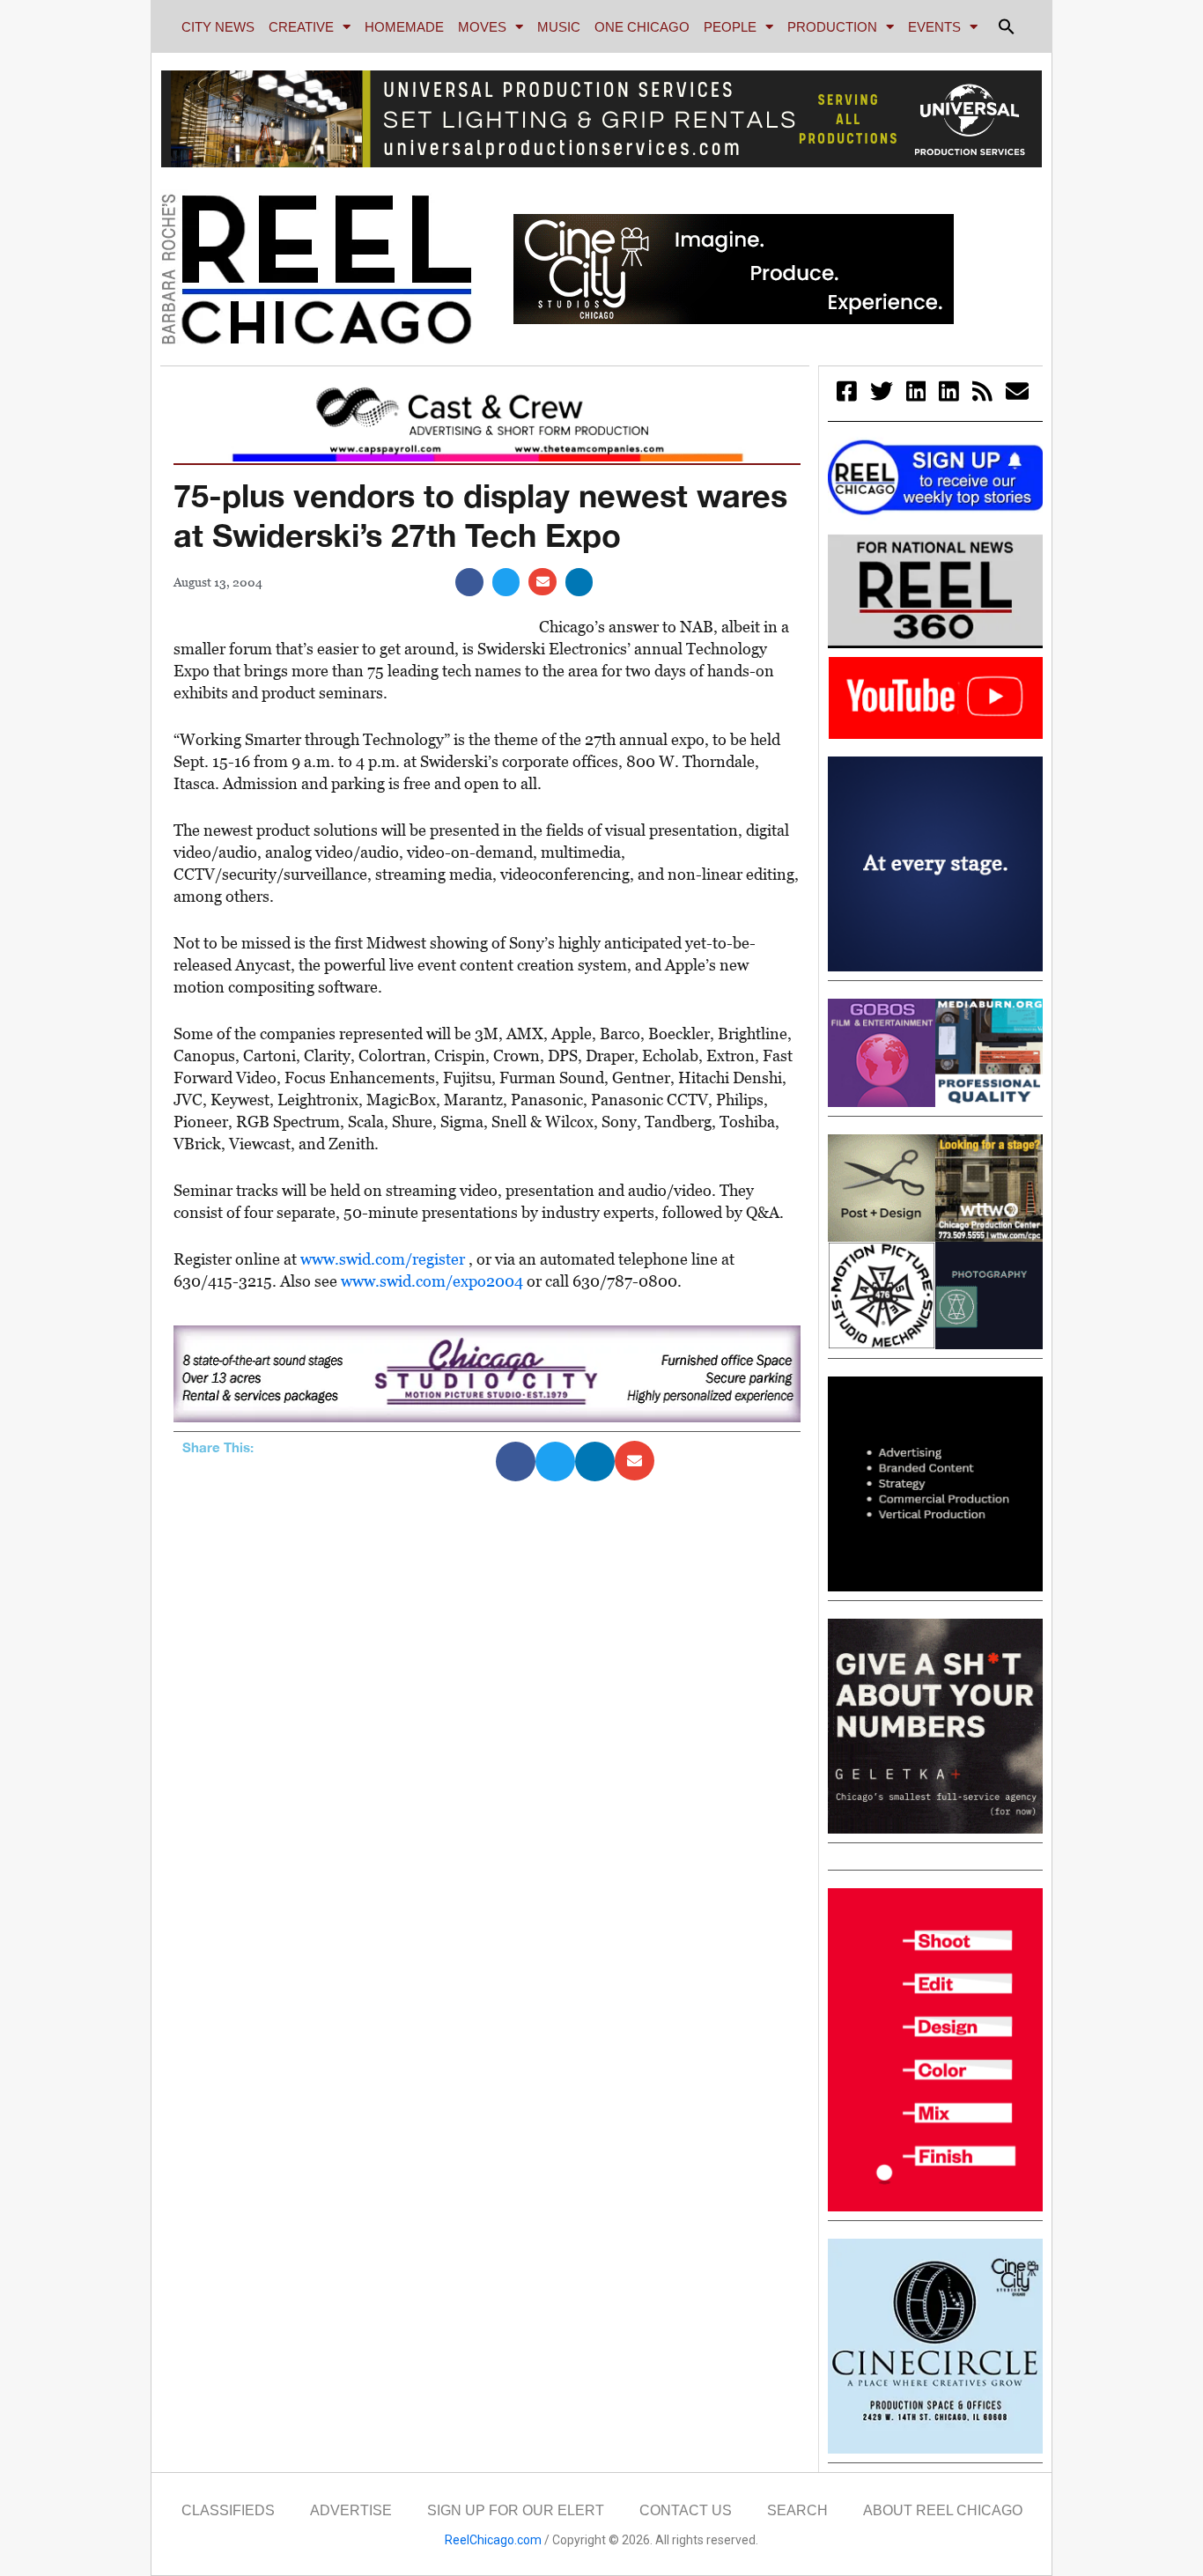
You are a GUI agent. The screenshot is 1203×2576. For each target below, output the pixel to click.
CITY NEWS (218, 27)
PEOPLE (730, 27)
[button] (1007, 26)
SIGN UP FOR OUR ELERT (516, 2510)
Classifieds (228, 2510)
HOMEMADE (404, 27)
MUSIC (559, 27)
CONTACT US (686, 2510)
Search (797, 2510)
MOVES (482, 27)
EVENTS (934, 27)
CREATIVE (301, 27)
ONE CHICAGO (642, 27)
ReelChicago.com (493, 2540)
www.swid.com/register (384, 1259)
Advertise (351, 2510)
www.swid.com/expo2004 (434, 1281)
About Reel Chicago (943, 2510)
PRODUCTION (832, 27)
